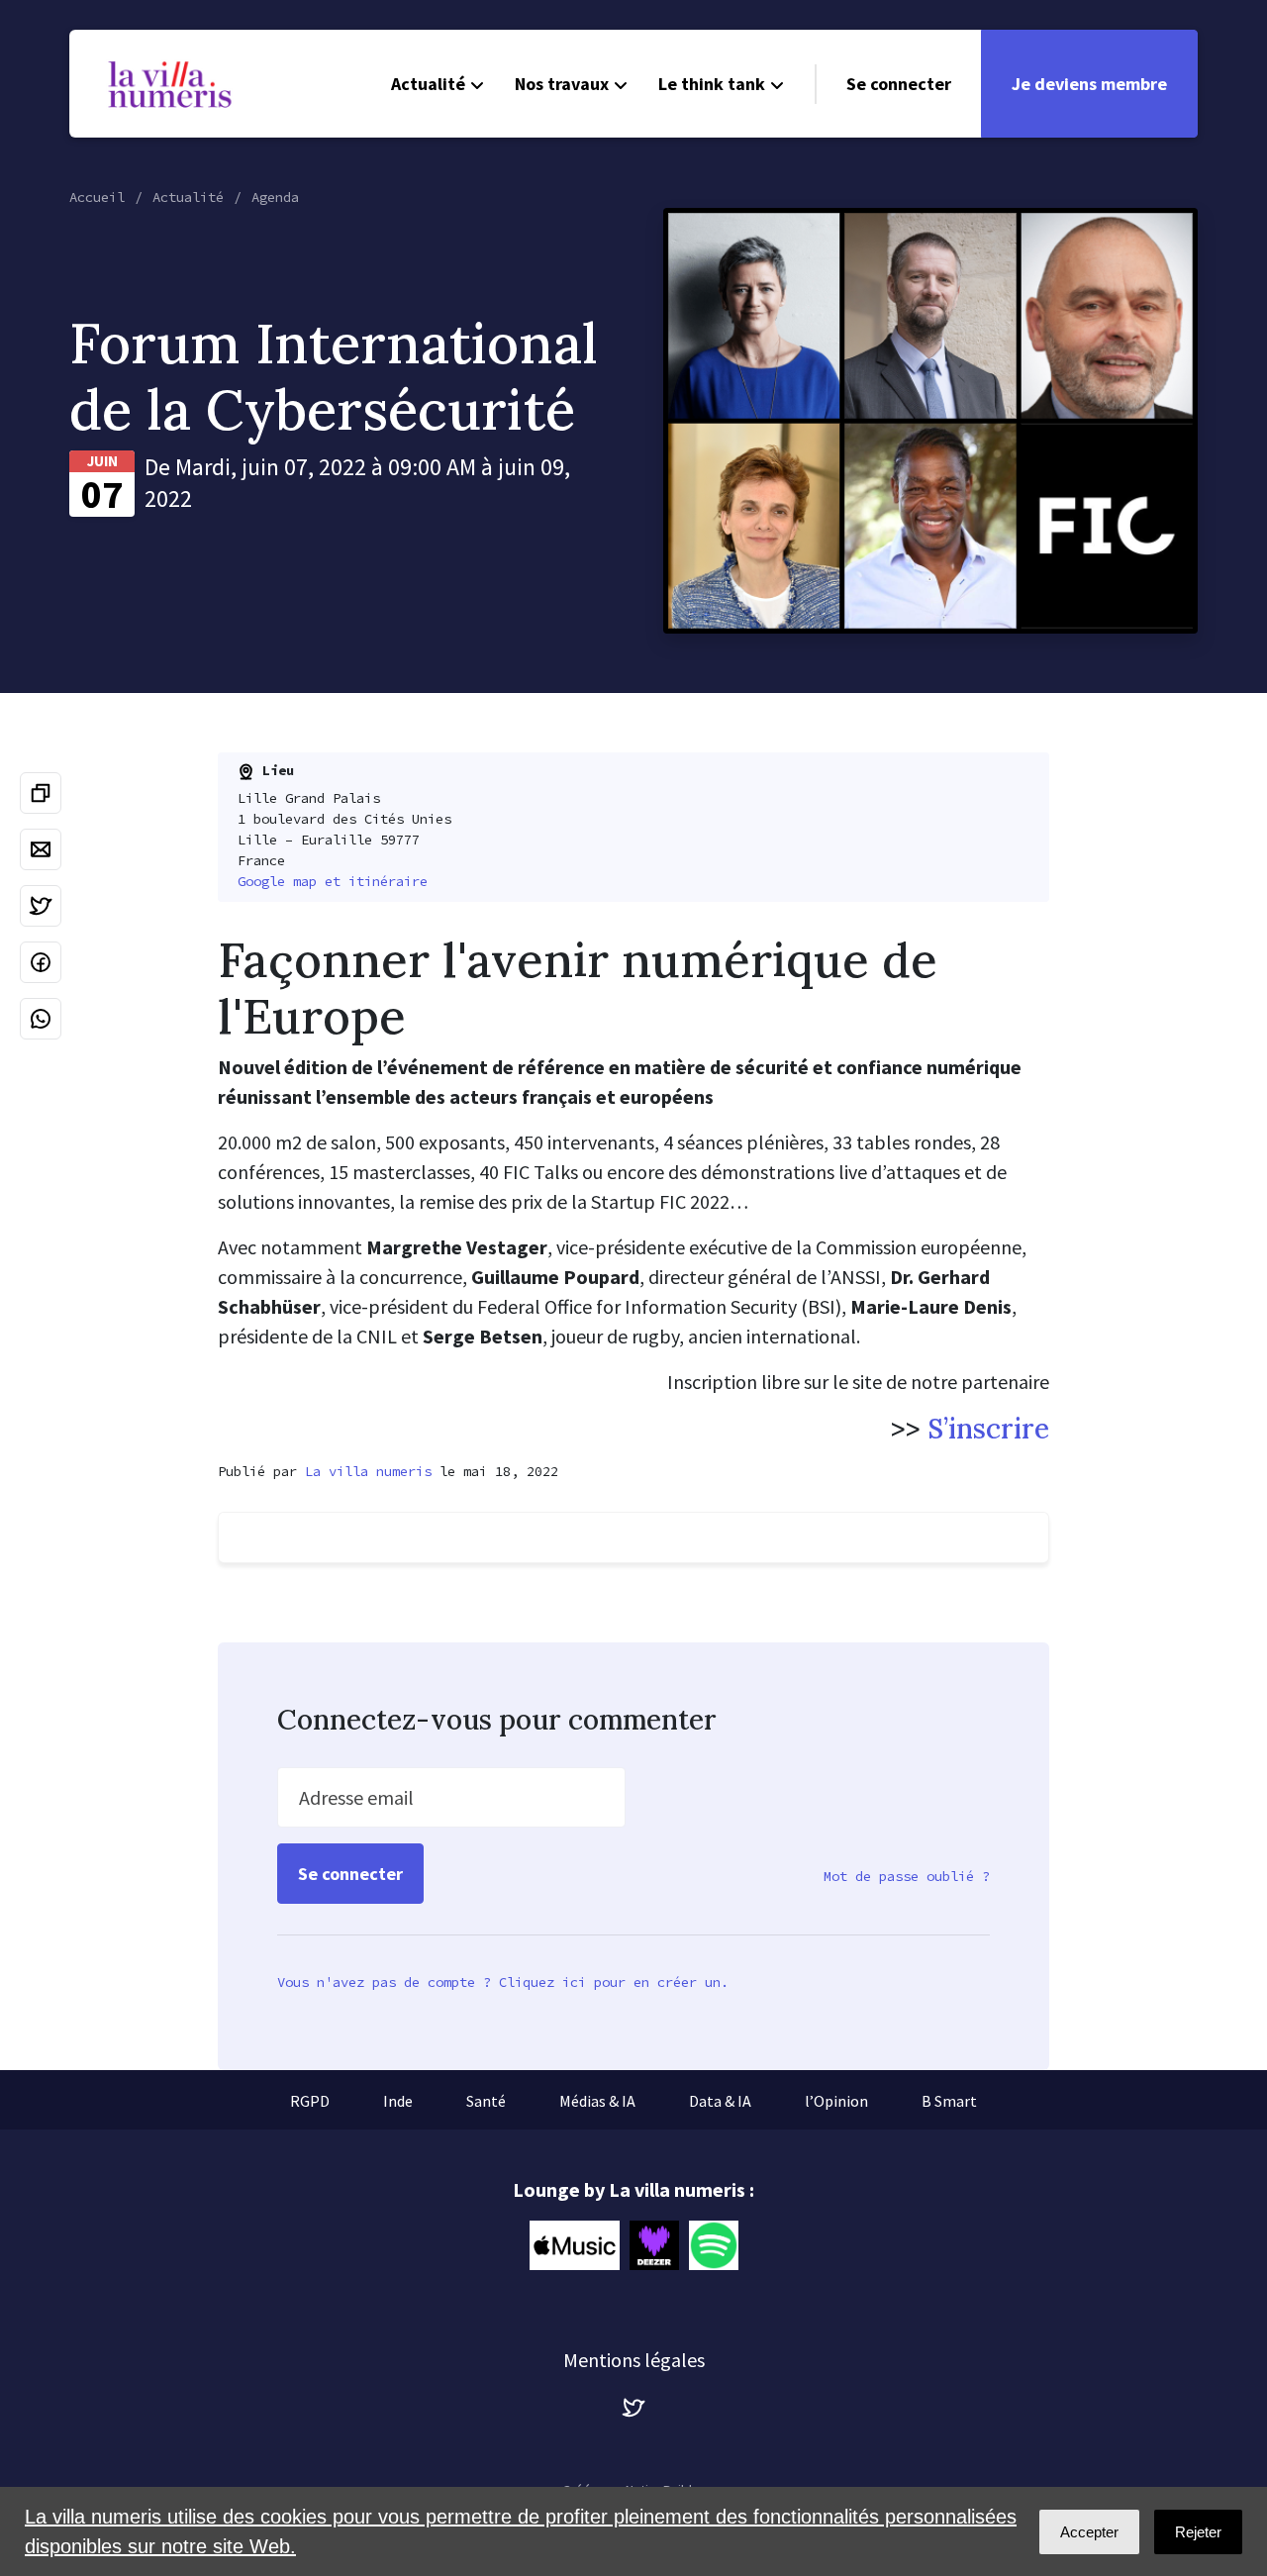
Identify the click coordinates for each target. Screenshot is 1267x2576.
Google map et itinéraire (333, 881)
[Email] (41, 849)
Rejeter (1198, 2532)
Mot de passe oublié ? (907, 1876)
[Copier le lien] (41, 793)
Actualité (428, 84)
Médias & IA (597, 2101)
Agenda (275, 197)
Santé (486, 2101)
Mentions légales (634, 2360)
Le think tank (712, 84)
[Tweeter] (41, 906)
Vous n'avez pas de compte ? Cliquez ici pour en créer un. (503, 1982)
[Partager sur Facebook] (41, 962)
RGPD (310, 2101)
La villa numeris (368, 1471)
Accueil (97, 197)
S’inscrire (988, 1429)
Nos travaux (562, 84)
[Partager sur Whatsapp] (41, 1019)
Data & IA (720, 2101)
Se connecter (899, 84)
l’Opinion (836, 2101)
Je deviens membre (1089, 84)
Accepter (1089, 2532)
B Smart (949, 2101)
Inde (398, 2101)
